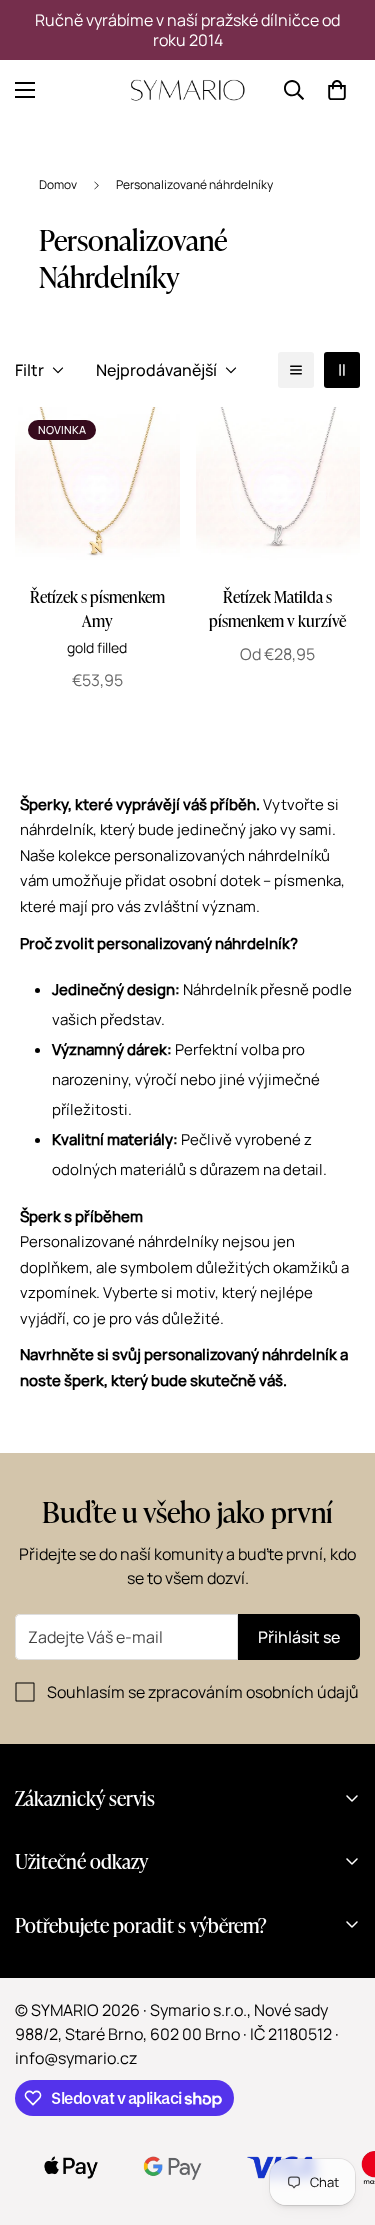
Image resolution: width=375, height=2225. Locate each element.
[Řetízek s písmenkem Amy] (97, 489)
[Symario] (188, 90)
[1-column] (296, 370)
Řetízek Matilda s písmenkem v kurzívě (277, 608)
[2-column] (342, 370)
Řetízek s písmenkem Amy (97, 608)
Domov (58, 184)
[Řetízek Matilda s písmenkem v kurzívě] (278, 489)
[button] (337, 90)
